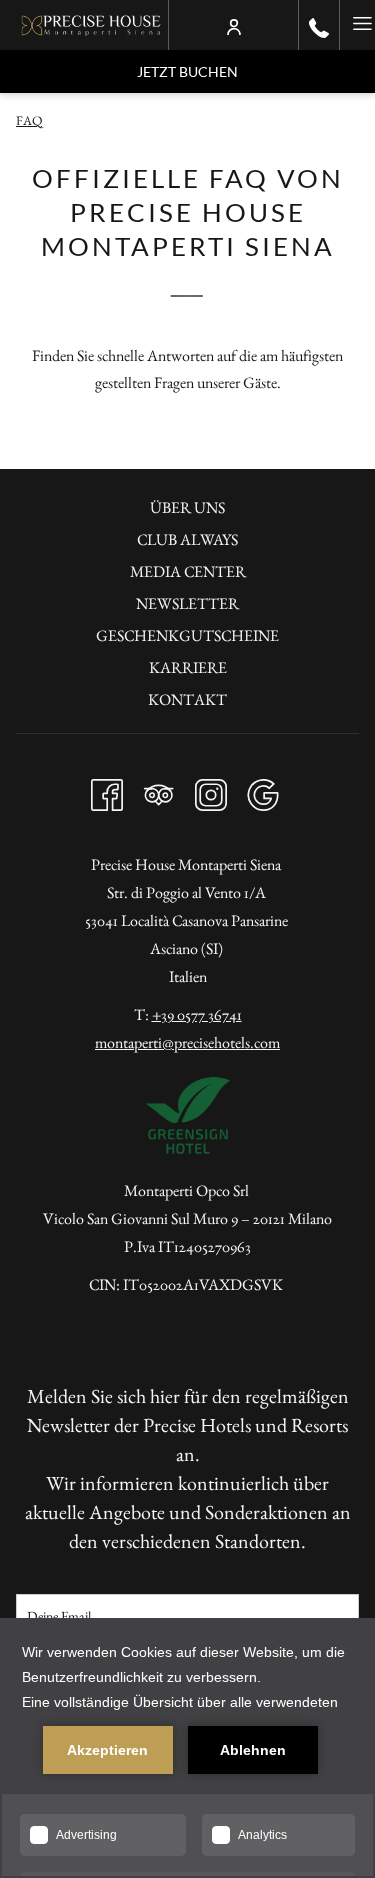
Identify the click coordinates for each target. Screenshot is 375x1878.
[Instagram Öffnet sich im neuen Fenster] (211, 789)
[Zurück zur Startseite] (91, 25)
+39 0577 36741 (197, 1014)
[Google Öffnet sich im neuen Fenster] (263, 789)
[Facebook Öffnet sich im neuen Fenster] (107, 789)
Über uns (187, 507)
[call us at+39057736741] (319, 25)
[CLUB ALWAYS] (234, 25)
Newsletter (187, 603)
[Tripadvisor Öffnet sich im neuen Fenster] (159, 789)
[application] (187, 1748)
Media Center (188, 571)
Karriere (188, 667)
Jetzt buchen (187, 71)
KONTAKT (187, 699)
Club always (187, 539)
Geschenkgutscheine (187, 635)
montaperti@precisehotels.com (187, 1042)
